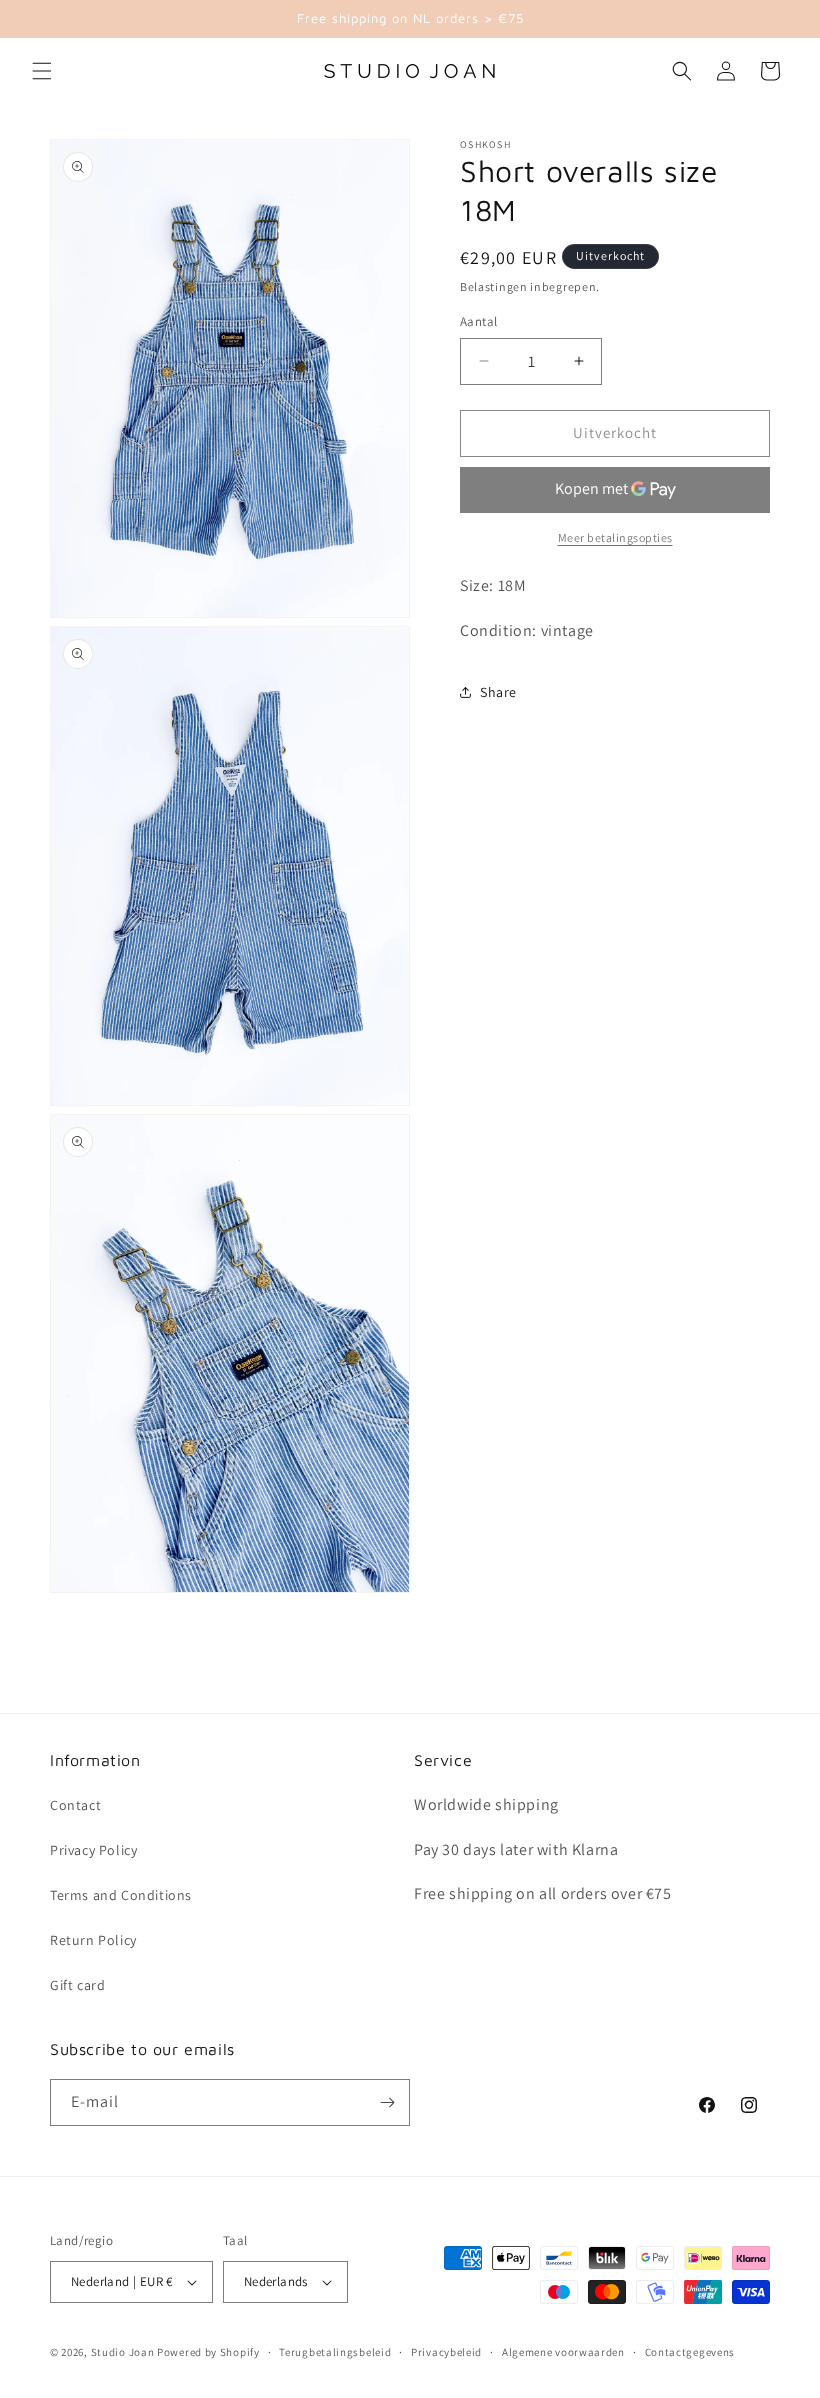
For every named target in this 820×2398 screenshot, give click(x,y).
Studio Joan (123, 2352)
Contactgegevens (690, 2352)
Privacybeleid (446, 2352)
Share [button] (498, 692)
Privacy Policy (93, 1850)
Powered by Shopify (208, 2352)
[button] (42, 71)
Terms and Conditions (121, 1895)
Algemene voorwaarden (563, 2352)
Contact (75, 1805)
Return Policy (93, 1940)
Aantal (478, 321)
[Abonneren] (387, 2102)
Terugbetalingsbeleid (335, 2352)
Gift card (77, 1985)
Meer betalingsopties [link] (615, 537)
